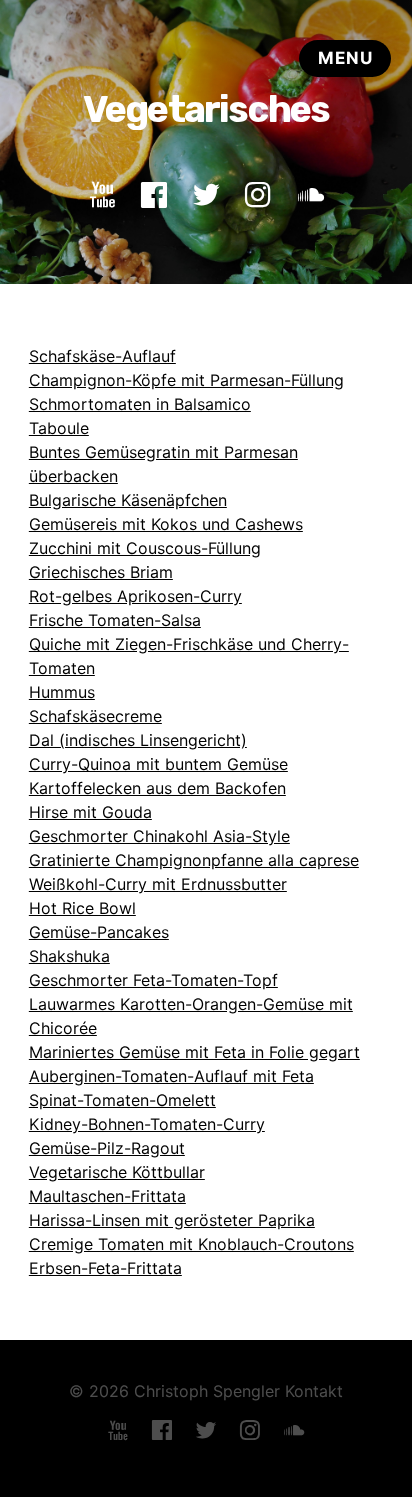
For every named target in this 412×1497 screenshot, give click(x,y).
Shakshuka (69, 956)
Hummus (62, 692)
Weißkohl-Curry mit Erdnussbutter (158, 884)
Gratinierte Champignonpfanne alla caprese (194, 860)
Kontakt (314, 1391)
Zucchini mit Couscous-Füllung (145, 548)
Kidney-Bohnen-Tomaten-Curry (147, 1124)
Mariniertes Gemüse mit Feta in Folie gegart (194, 1052)
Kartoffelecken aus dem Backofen (157, 788)
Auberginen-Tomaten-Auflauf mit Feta (171, 1076)
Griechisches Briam (101, 572)
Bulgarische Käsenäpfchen (128, 500)
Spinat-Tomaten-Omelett (122, 1100)
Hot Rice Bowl (82, 908)
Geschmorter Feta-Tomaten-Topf (153, 980)
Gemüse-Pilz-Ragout (107, 1148)
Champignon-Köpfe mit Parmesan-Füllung (186, 380)
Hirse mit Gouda (90, 812)
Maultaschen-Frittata (107, 1196)
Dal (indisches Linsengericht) (138, 740)
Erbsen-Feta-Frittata (105, 1268)
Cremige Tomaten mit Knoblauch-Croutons (191, 1244)
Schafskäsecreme (95, 716)
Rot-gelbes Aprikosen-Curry (135, 596)
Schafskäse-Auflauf (102, 356)
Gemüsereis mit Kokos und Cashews (166, 524)
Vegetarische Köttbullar (117, 1172)
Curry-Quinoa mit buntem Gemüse (158, 764)
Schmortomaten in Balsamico (140, 404)
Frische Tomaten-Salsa (115, 620)
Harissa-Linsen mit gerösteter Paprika (172, 1220)
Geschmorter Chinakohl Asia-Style (159, 836)
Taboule (59, 428)
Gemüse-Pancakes (99, 932)
